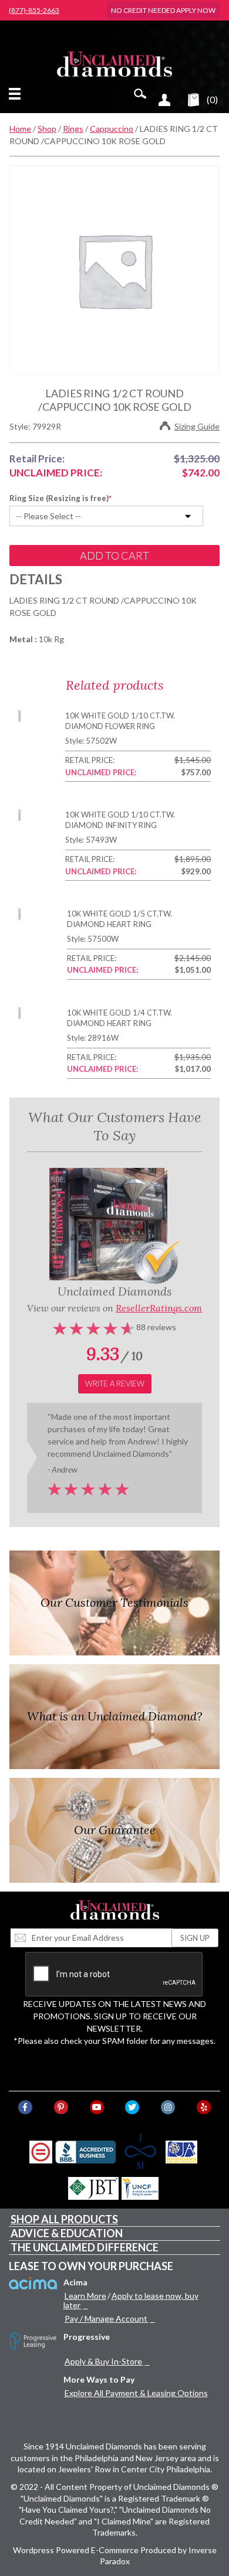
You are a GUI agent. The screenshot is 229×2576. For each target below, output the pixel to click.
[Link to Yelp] (204, 2107)
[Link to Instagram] (168, 2107)
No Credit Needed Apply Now (163, 10)
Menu (17, 94)
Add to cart (114, 556)
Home (20, 129)
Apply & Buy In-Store (103, 2361)
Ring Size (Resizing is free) (59, 498)
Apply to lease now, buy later (131, 2300)
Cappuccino (112, 129)
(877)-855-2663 (34, 11)
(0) (212, 99)
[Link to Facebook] (25, 2107)
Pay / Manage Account (106, 2318)
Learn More (85, 2296)
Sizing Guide (197, 426)
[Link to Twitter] (132, 2107)
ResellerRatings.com (159, 1308)
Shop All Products (64, 2219)
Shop (47, 129)
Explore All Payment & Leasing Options (136, 2393)
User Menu (164, 100)
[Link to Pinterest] (61, 2107)
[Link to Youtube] (97, 2107)
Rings (73, 129)
